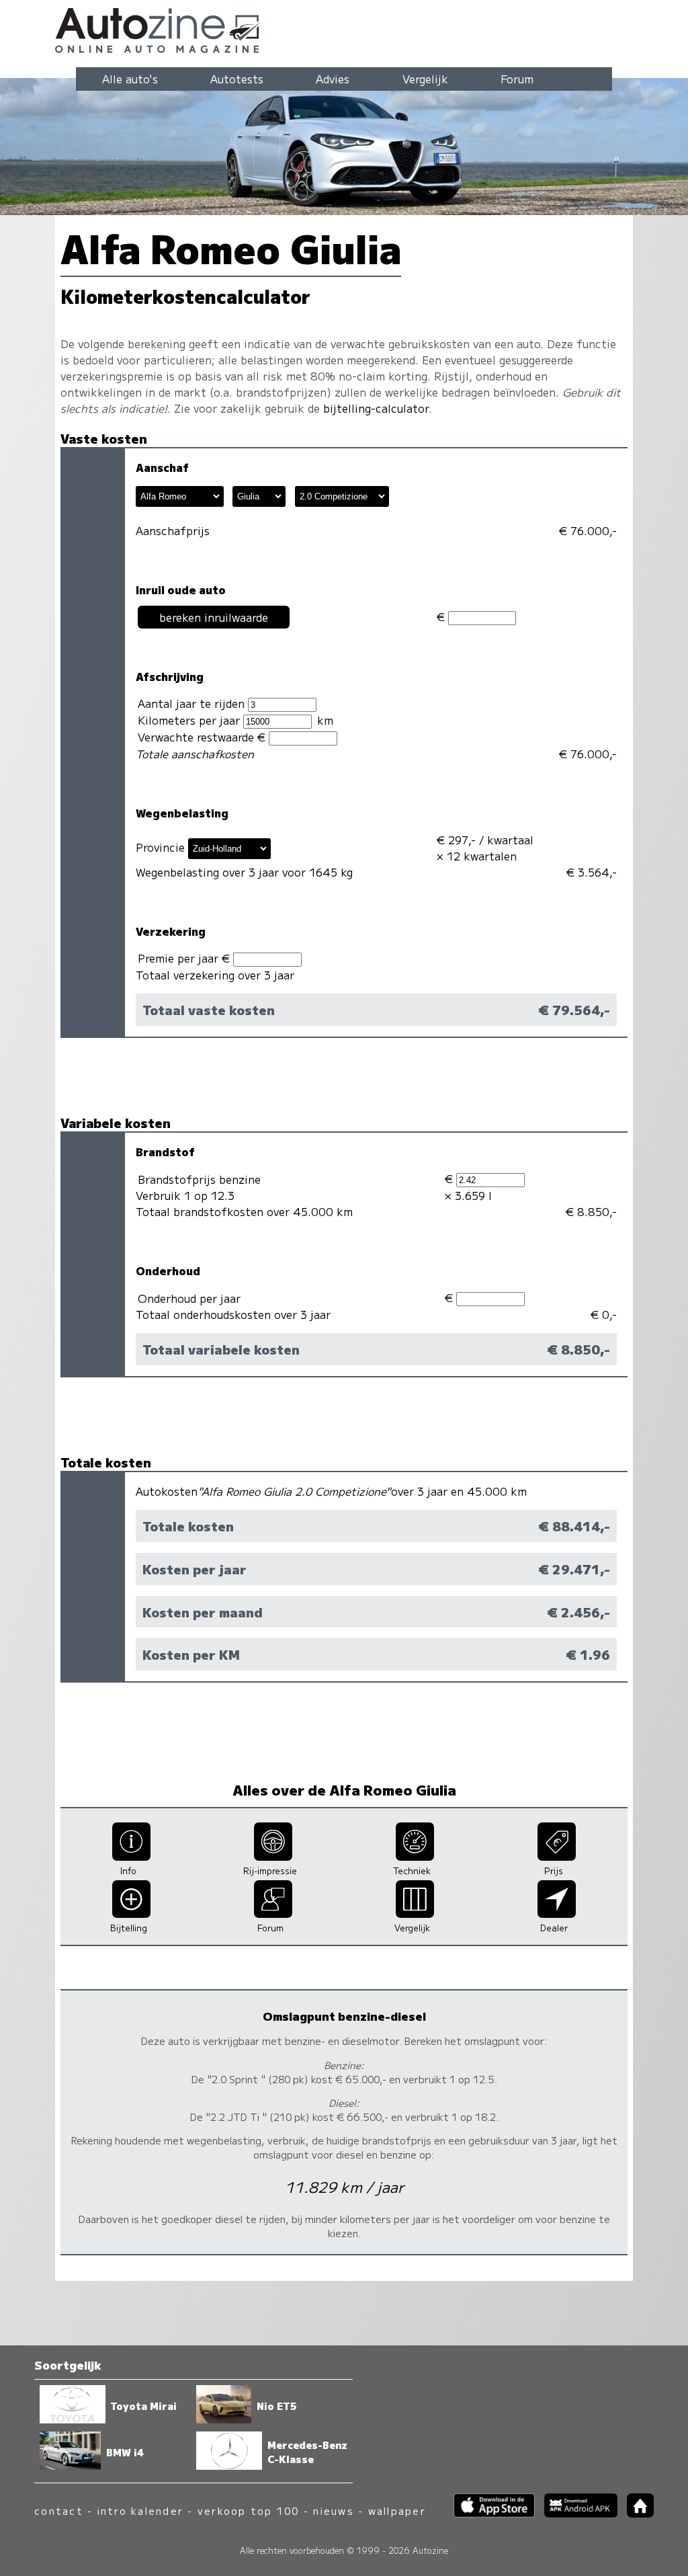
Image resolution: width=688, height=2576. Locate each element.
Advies (333, 79)
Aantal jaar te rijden (193, 703)
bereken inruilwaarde (214, 617)
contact (59, 2510)
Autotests (237, 79)
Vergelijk (425, 79)
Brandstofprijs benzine (199, 1179)
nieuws (333, 2510)
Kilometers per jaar (190, 720)
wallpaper (397, 2510)
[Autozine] (344, 28)
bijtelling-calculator (376, 408)
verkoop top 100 (249, 2510)
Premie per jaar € (185, 958)
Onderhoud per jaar (189, 1298)
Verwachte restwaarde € (203, 737)
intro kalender (140, 2510)
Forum (517, 79)
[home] (636, 2513)
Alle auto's (130, 79)
